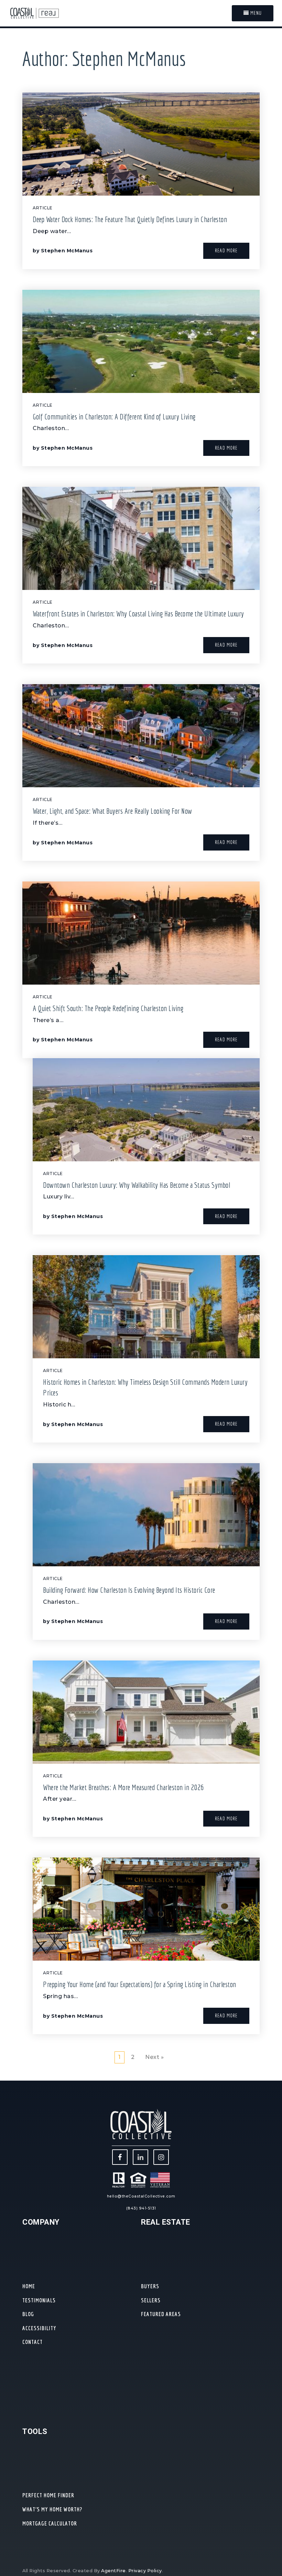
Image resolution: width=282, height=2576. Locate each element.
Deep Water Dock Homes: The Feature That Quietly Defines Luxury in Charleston (130, 219)
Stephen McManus (67, 251)
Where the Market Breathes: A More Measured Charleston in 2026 (123, 1787)
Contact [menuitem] (32, 2342)
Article (43, 208)
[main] (141, 1054)
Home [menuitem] (29, 2286)
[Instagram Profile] (161, 2157)
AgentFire (113, 2571)
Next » (154, 2057)
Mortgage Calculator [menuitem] (50, 2523)
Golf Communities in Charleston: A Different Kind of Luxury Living (114, 416)
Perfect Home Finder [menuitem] (48, 2495)
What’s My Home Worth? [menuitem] (52, 2509)
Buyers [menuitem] (150, 2286)
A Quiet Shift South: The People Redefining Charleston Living (108, 1008)
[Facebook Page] (120, 2157)
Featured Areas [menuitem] (161, 2314)
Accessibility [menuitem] (39, 2328)
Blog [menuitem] (28, 2314)
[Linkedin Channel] (140, 2157)
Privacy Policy (145, 2571)
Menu (255, 13)
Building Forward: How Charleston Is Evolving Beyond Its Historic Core (129, 1590)
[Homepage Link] (34, 13)
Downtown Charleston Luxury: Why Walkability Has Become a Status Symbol (137, 1185)
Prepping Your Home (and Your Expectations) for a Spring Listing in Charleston (140, 1984)
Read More (226, 250)
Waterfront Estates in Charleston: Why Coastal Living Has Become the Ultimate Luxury (138, 613)
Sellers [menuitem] (151, 2300)
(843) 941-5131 (141, 2208)
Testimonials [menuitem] (39, 2300)
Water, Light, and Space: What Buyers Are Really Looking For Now (112, 811)
